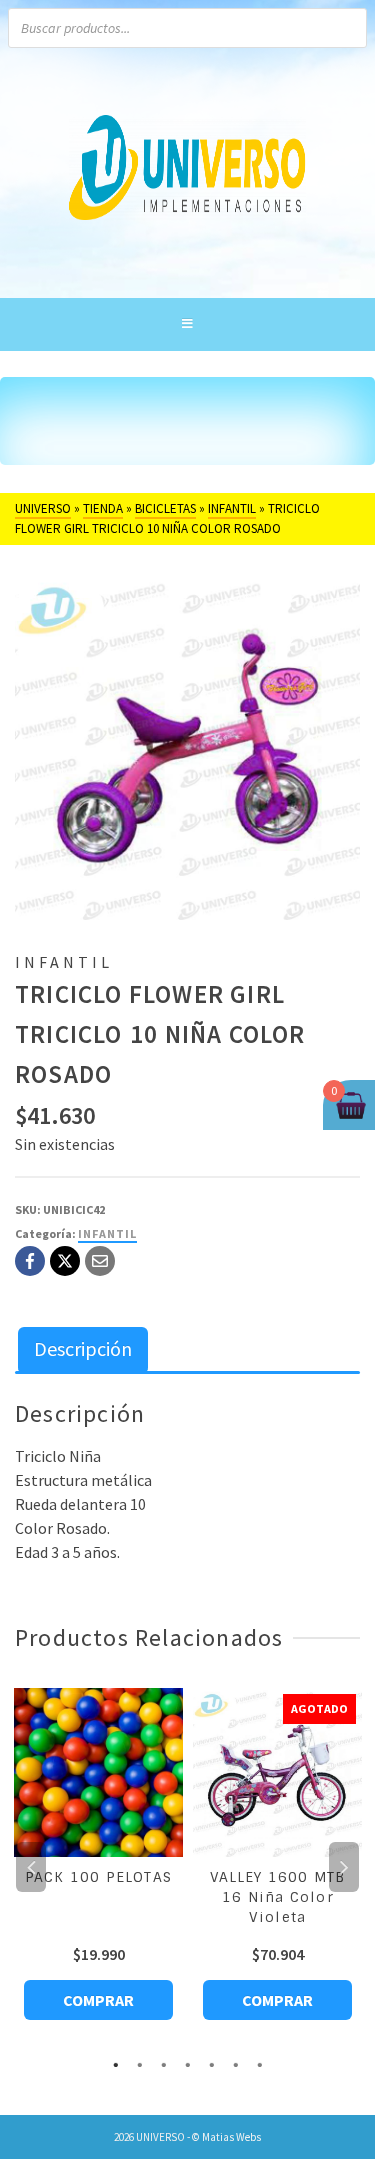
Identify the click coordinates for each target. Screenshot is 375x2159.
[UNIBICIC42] (187, 747)
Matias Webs (231, 2137)
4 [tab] (188, 2063)
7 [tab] (260, 2063)
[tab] (83, 1350)
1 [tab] (116, 2063)
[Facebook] (30, 1261)
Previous (31, 1867)
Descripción (83, 1348)
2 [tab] (140, 2063)
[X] (65, 1261)
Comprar (98, 2000)
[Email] (100, 1261)
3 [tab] (164, 2063)
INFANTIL (107, 1233)
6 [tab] (236, 2063)
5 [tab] (212, 2063)
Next (344, 1867)
